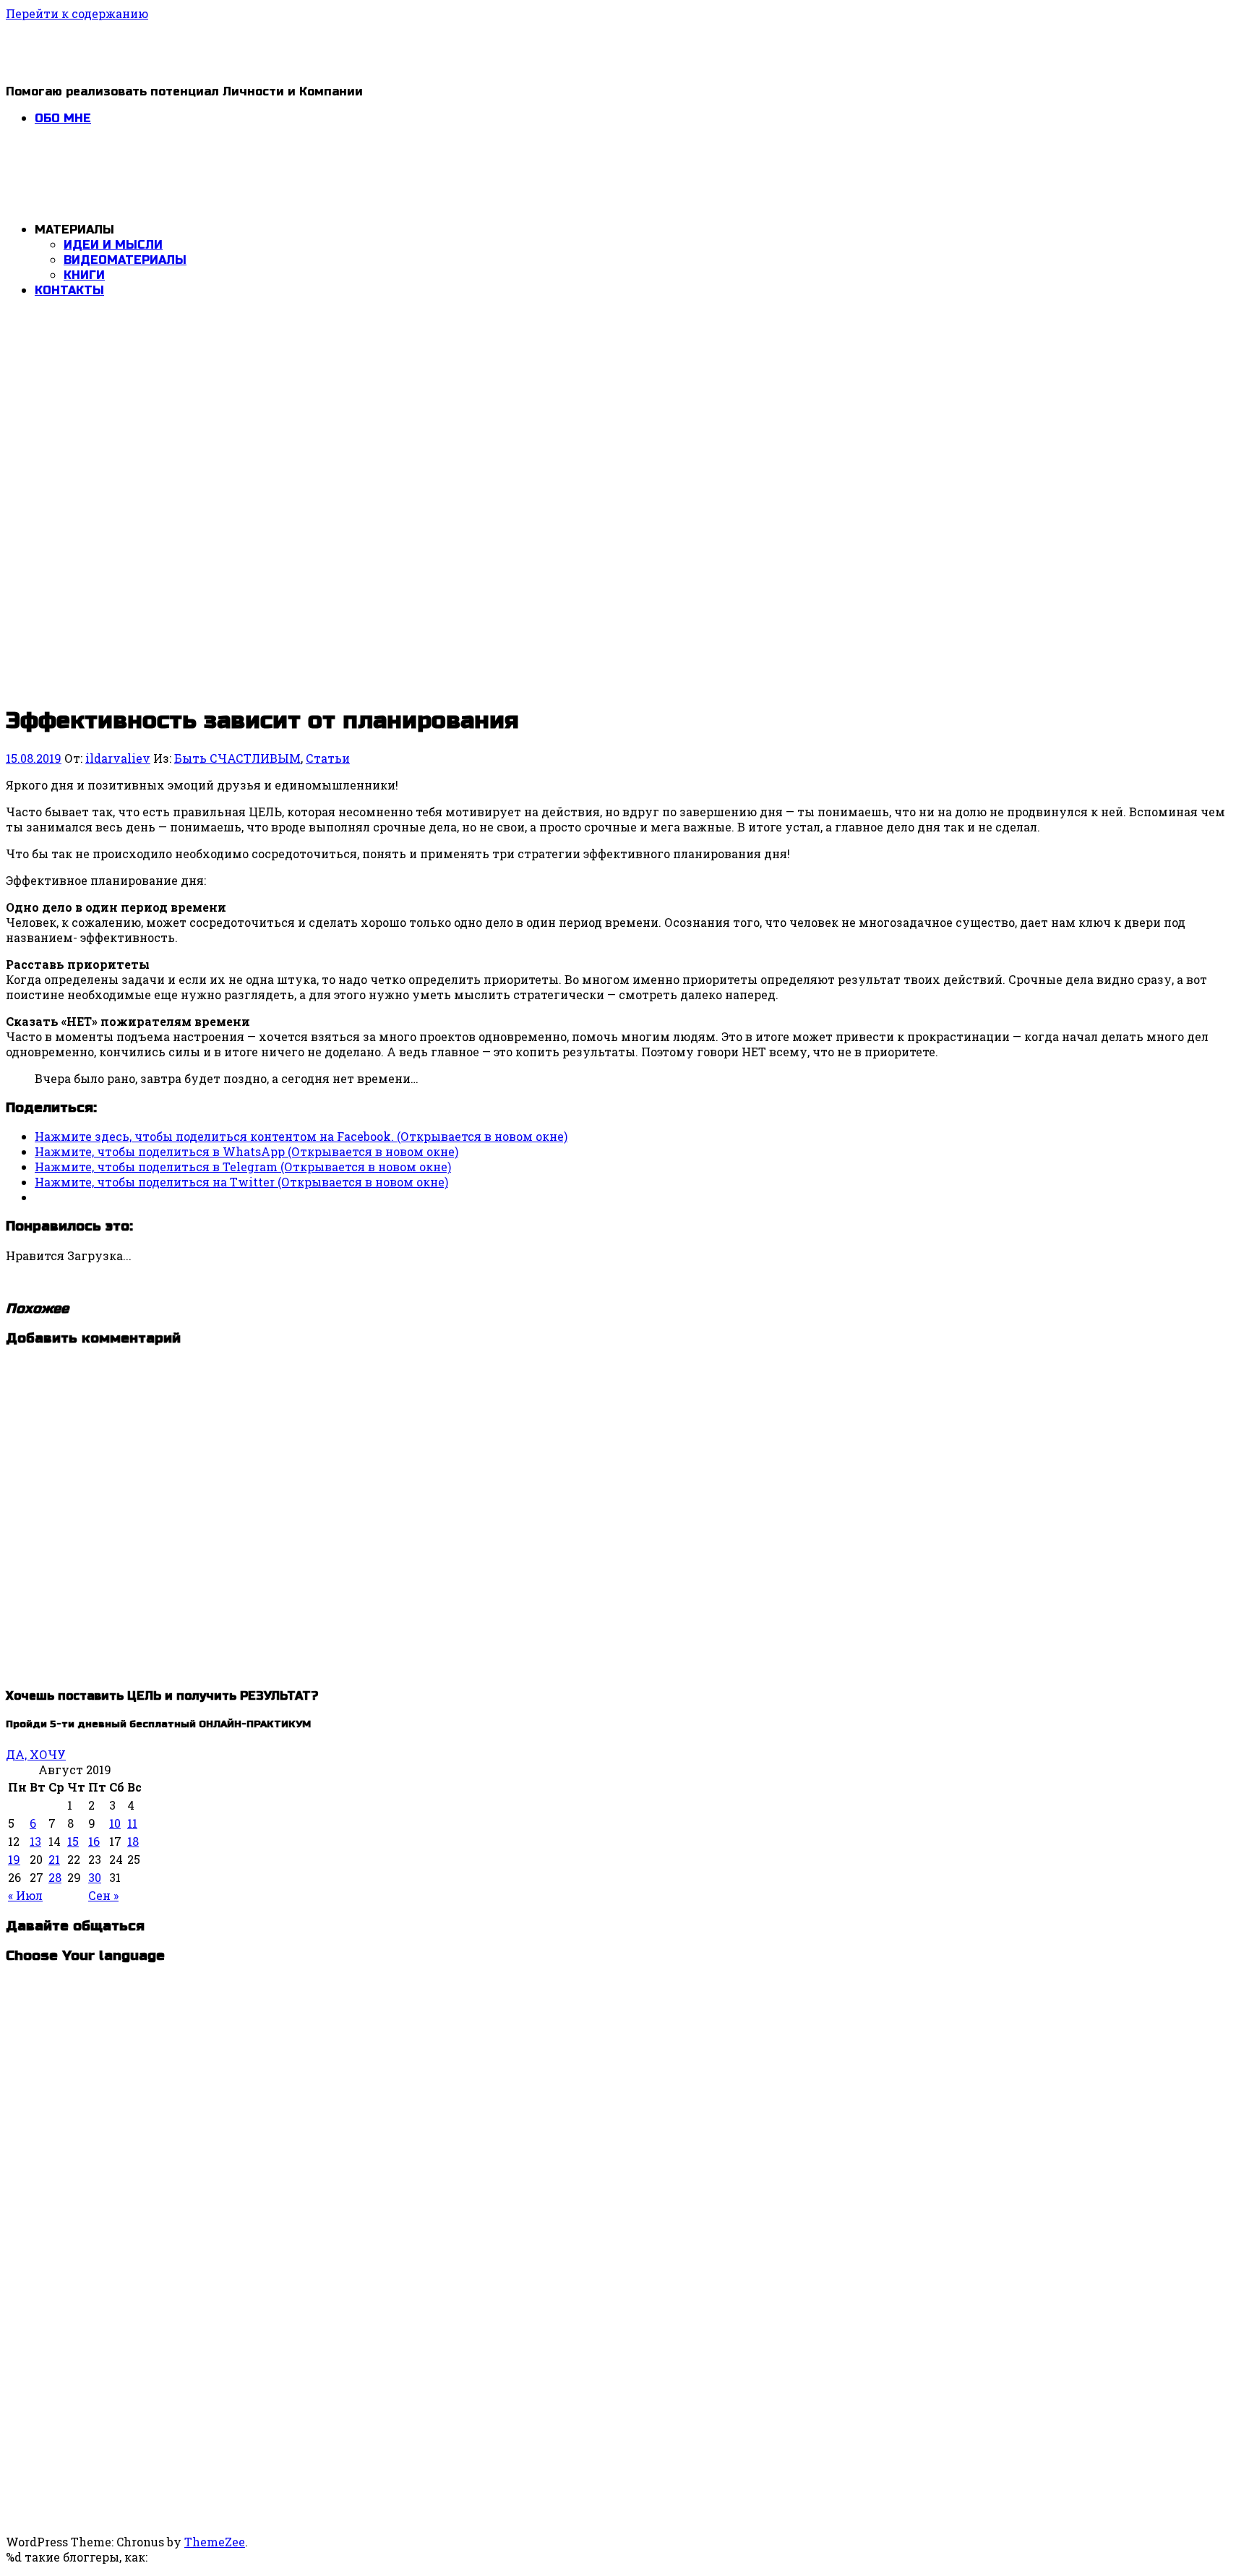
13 (35, 1841)
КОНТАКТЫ (69, 290)
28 (55, 1877)
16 (94, 1841)
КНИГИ (84, 275)
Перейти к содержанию (77, 13)
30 (95, 1877)
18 (133, 1841)
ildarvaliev (118, 758)
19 (14, 1859)
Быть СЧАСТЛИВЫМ (237, 758)
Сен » (103, 1895)
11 (132, 1823)
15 (73, 1841)
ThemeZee (215, 2542)
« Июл (25, 1895)
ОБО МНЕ (63, 118)
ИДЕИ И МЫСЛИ (113, 245)
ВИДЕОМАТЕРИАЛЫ (125, 260)
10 (115, 1823)
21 (54, 1859)
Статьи (328, 758)
